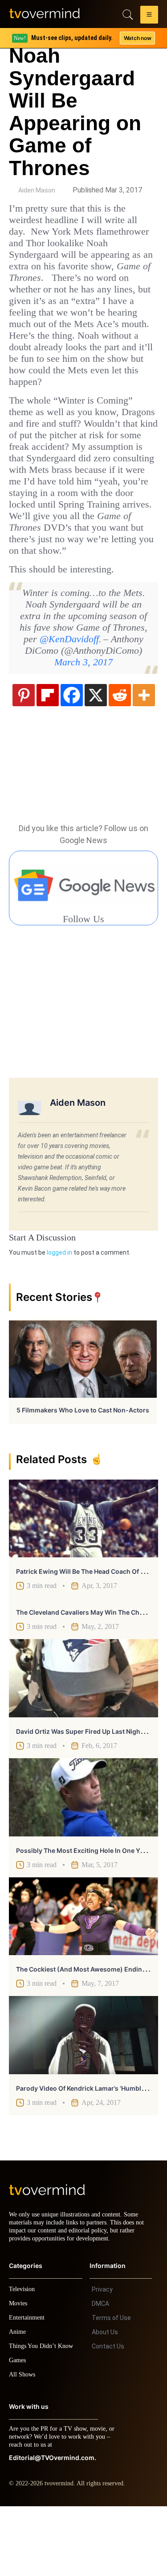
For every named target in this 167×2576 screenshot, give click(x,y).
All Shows (23, 2444)
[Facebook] (72, 756)
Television (23, 2359)
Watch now (137, 38)
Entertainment (29, 2387)
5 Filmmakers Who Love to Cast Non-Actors (83, 1472)
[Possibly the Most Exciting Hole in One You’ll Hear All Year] (83, 1859)
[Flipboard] (48, 756)
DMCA (100, 2373)
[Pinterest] (24, 756)
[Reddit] (120, 756)
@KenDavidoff (58, 699)
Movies (19, 2373)
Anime (18, 2402)
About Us (105, 2402)
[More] (144, 756)
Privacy (102, 2359)
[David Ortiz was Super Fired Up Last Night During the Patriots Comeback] (83, 1740)
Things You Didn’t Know (43, 2416)
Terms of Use (111, 2388)
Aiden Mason (37, 190)
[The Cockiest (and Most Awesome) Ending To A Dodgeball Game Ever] (83, 1978)
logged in (59, 1314)
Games (19, 2430)
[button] (149, 16)
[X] (96, 756)
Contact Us (108, 2416)
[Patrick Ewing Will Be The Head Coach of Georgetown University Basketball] (83, 1580)
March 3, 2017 (83, 723)
